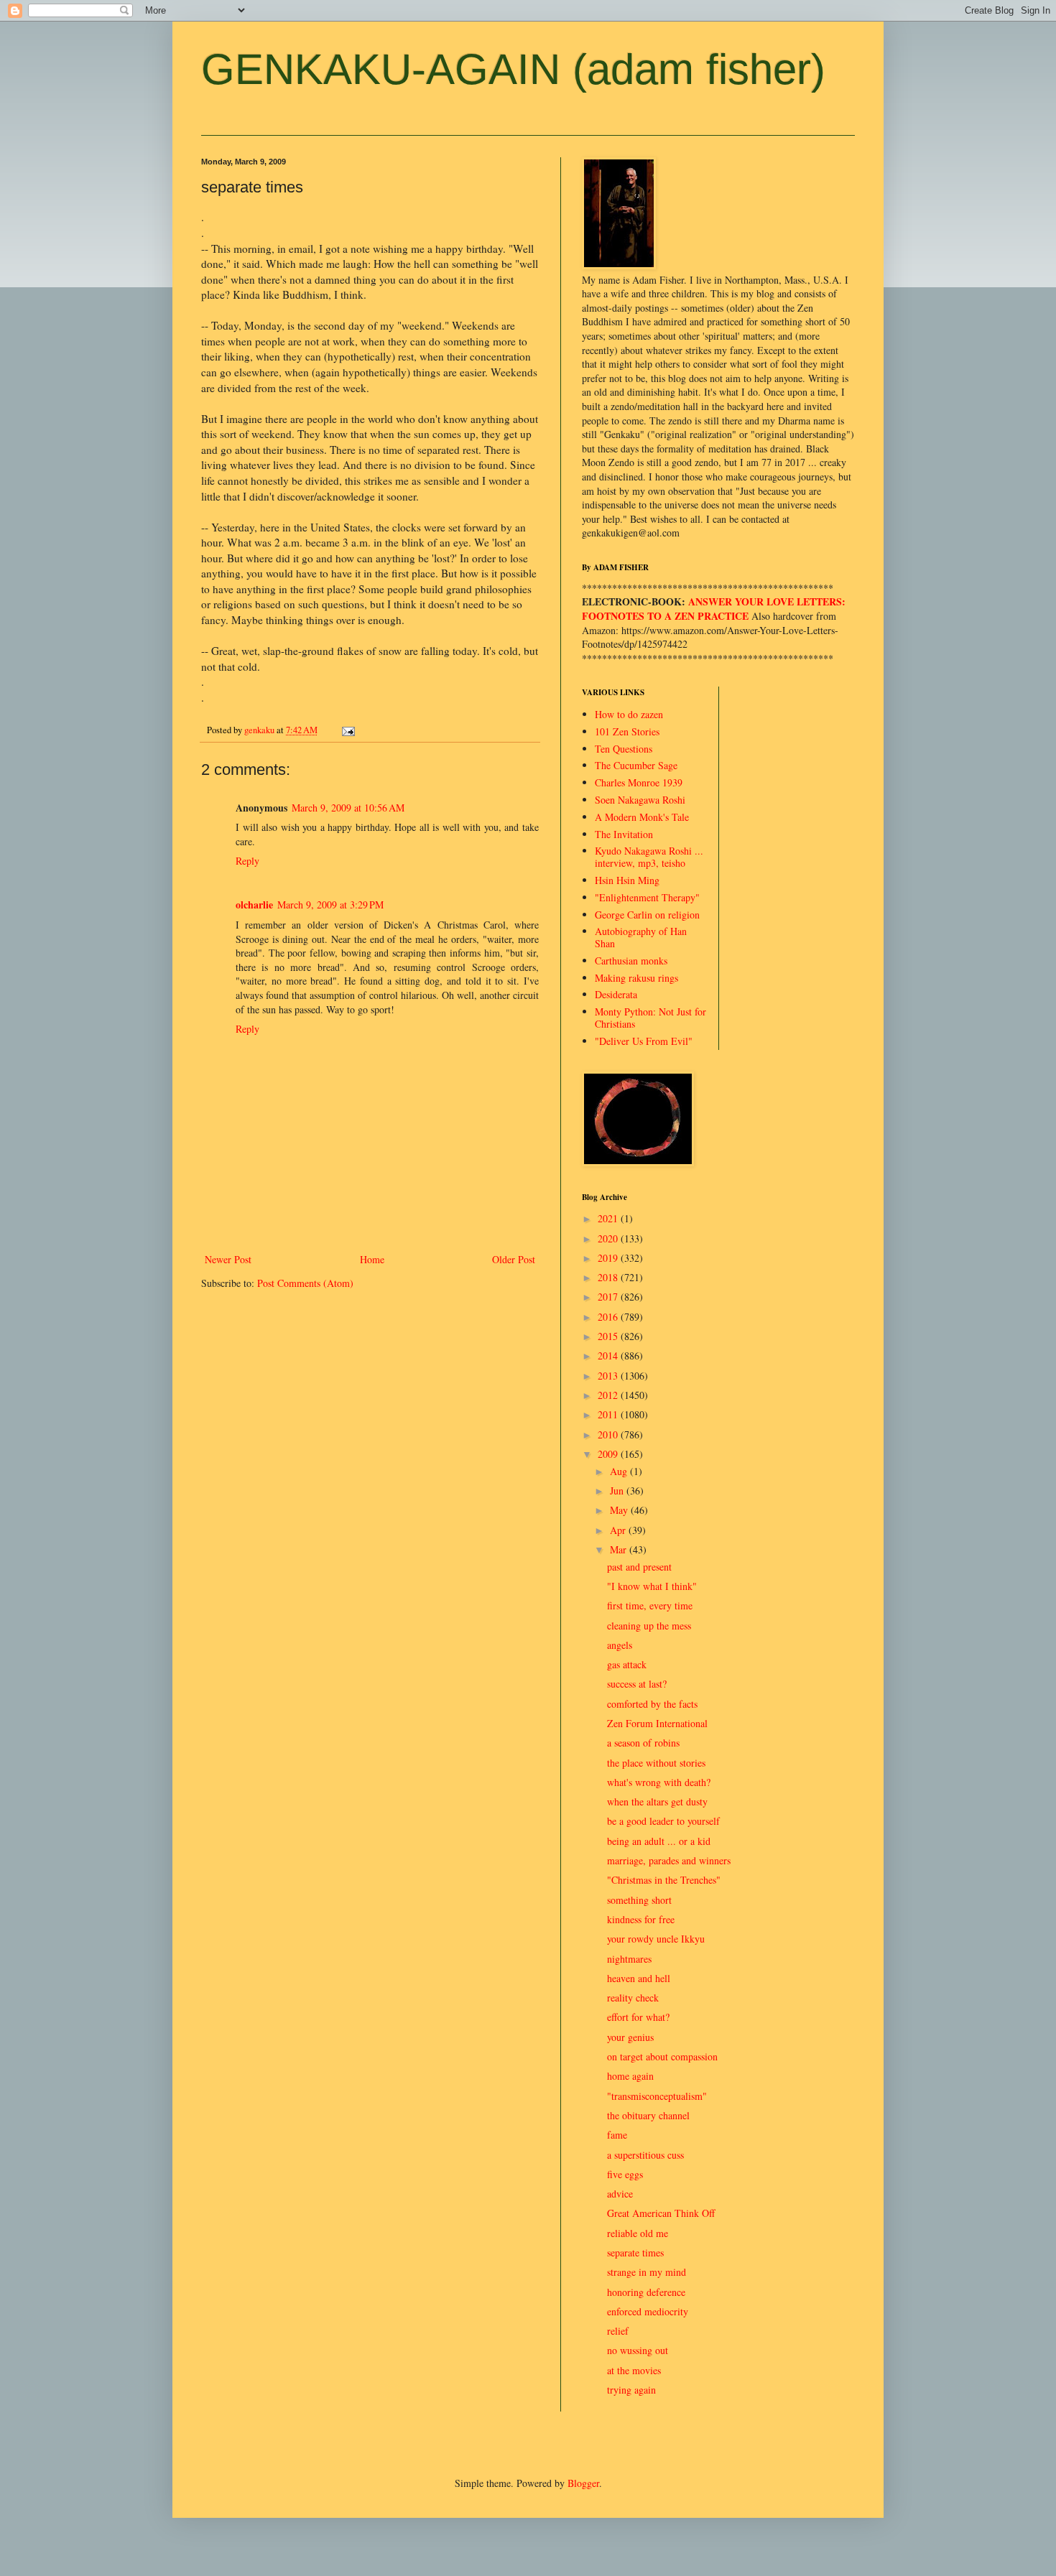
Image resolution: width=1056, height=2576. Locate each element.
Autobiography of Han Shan (641, 937)
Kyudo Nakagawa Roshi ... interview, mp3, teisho (649, 857)
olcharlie (254, 905)
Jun (618, 1491)
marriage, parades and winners (669, 1860)
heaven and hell (639, 1978)
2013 (609, 1376)
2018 (609, 1277)
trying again (631, 2390)
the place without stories (656, 1763)
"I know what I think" (652, 1586)
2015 (609, 1336)
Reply (247, 861)
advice (620, 2194)
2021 (609, 1218)
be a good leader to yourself (663, 1821)
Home (372, 1259)
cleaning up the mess (649, 1626)
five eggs (625, 2174)
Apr (619, 1530)
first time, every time (650, 1605)
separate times (635, 2252)
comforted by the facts (652, 1704)
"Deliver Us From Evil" (644, 1041)
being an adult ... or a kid (659, 1841)
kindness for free (641, 1919)
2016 (609, 1317)
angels (620, 1645)
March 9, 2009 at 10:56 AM (348, 808)
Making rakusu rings (636, 978)
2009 (609, 1454)
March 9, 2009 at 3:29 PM (330, 905)
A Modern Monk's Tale (642, 817)
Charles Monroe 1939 (639, 782)
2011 (609, 1414)
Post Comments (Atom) (305, 1283)
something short (639, 1900)
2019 (609, 1258)
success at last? (637, 1684)
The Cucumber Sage (636, 765)
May (620, 1510)
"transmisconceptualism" (657, 2096)
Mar (620, 1549)
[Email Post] (347, 730)
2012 (609, 1395)
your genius (630, 2037)
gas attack (627, 1664)
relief (618, 2331)
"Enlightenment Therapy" (647, 897)
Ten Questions (624, 749)
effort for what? (638, 2017)
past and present (639, 1567)
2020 (609, 1238)
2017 (609, 1297)
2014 (609, 1356)
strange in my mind (647, 2272)
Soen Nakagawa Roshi (640, 800)
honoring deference (646, 2292)
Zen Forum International (657, 1723)
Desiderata (616, 994)
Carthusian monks (631, 961)
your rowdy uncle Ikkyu (656, 1939)
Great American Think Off (661, 2213)
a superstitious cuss (645, 2155)
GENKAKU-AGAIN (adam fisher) (513, 69)
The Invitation (624, 834)
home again (630, 2076)
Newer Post (228, 1259)
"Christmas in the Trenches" (664, 1880)
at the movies (634, 2370)
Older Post (514, 1259)
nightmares (629, 1959)
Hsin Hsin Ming (627, 880)
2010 (609, 1435)
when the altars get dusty (657, 1801)
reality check (633, 1998)
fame (617, 2135)
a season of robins (643, 1743)
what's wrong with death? (659, 1782)
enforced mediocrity (648, 2311)
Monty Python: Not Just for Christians (650, 1018)
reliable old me (638, 2233)
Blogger (583, 2483)
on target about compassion (662, 2056)
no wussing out (638, 2350)
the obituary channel (648, 2115)
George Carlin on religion (647, 915)
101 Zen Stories (627, 731)
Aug (620, 1471)
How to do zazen (629, 714)
